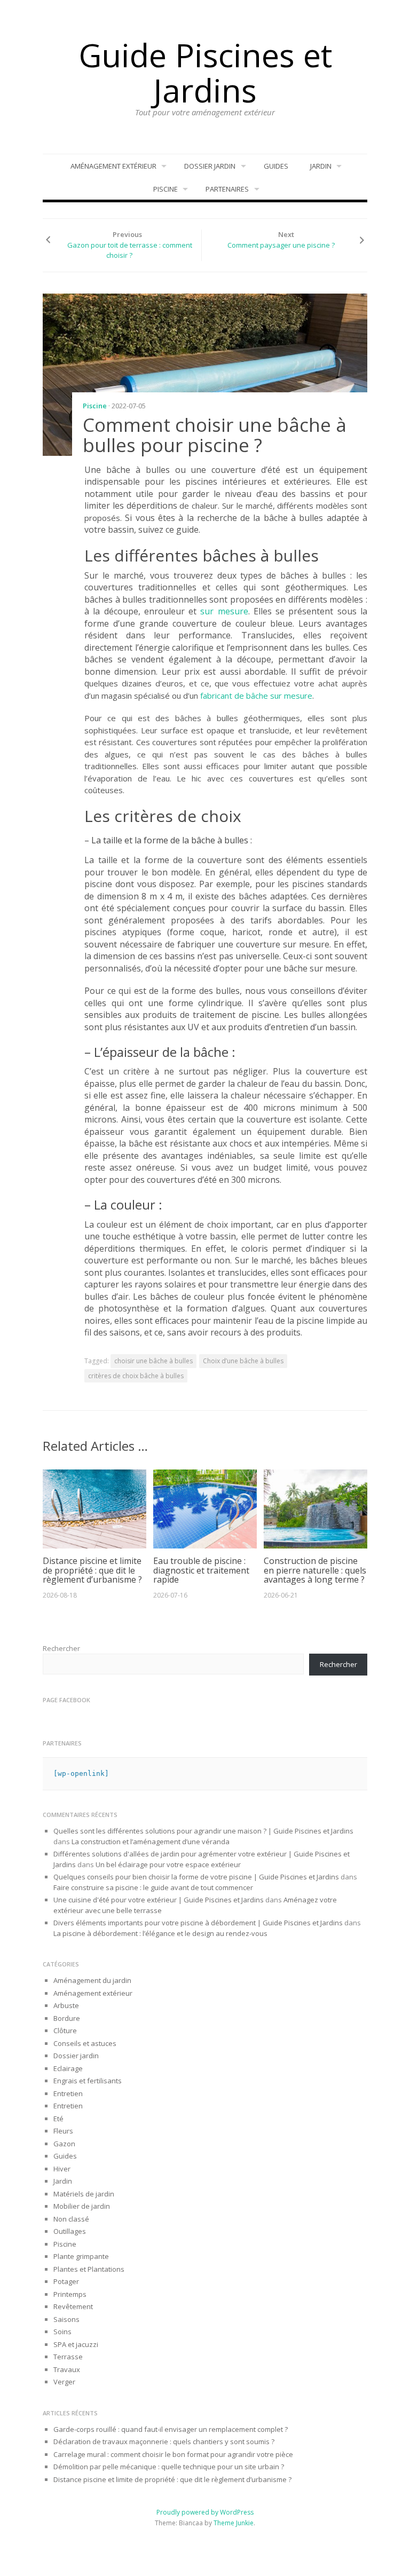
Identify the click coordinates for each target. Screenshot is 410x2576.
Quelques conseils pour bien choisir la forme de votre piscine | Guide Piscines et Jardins (196, 1877)
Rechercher (61, 1648)
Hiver (62, 2169)
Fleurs (63, 2131)
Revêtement (73, 2306)
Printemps (70, 2294)
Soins (62, 2332)
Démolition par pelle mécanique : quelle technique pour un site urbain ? (169, 2467)
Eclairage (68, 2068)
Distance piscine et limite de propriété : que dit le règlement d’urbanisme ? (92, 1570)
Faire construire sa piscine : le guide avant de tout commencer (154, 1887)
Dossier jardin (210, 166)
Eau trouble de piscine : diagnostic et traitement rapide (201, 1570)
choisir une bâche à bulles (153, 1361)
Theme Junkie (234, 2523)
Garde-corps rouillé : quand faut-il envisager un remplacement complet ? (171, 2429)
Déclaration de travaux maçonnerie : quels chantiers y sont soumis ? (164, 2441)
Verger (64, 2382)
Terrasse (68, 2357)
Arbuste (66, 2005)
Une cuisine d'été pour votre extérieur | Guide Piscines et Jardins (159, 1900)
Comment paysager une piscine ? (281, 245)
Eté (58, 2119)
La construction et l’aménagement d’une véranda (151, 1842)
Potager (66, 2281)
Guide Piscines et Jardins (205, 73)
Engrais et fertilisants (88, 2081)
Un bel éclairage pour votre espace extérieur (168, 1864)
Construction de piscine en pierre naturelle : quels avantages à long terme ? (315, 1570)
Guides (276, 166)
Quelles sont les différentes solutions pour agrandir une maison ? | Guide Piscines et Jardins (203, 1831)
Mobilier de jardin (82, 2206)
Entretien (68, 2093)
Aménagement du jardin (92, 1980)
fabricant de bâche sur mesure (256, 696)
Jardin (321, 166)
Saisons (66, 2319)
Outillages (70, 2231)
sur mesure (224, 611)
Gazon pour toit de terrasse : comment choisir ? (130, 250)
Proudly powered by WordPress (205, 2512)
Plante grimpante (81, 2256)
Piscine (165, 189)
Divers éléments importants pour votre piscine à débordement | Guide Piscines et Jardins (198, 1923)
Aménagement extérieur (113, 166)
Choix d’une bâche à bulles (243, 1361)
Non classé (71, 2219)
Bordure (67, 2018)
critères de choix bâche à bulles (136, 1376)
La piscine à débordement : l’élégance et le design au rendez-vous (160, 1933)
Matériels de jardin (84, 2194)
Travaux (67, 2369)
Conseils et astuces (85, 2043)
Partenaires (227, 189)
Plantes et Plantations (89, 2269)
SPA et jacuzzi (76, 2344)
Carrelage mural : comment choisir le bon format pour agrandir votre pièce (173, 2454)
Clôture (65, 2030)
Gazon (64, 2144)
